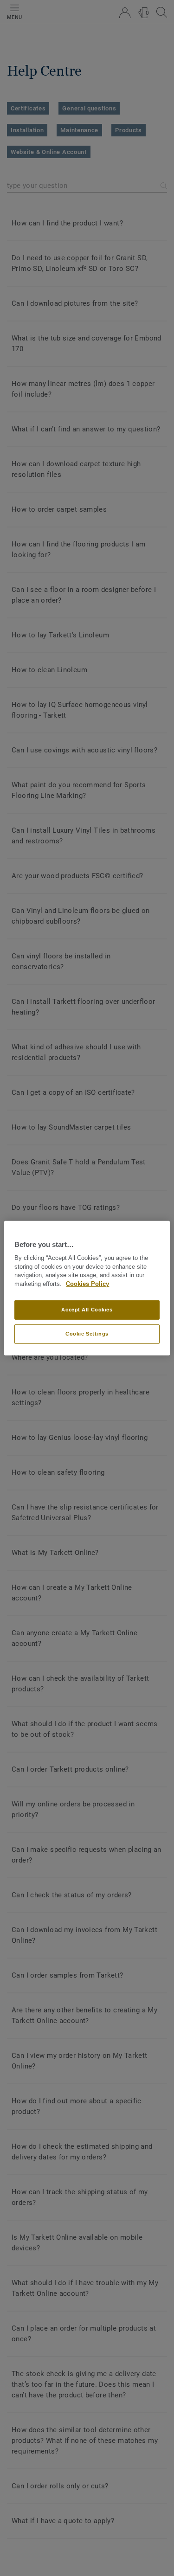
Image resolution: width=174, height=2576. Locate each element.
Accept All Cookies (87, 1310)
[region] (87, 1288)
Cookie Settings (87, 1334)
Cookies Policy (87, 1284)
